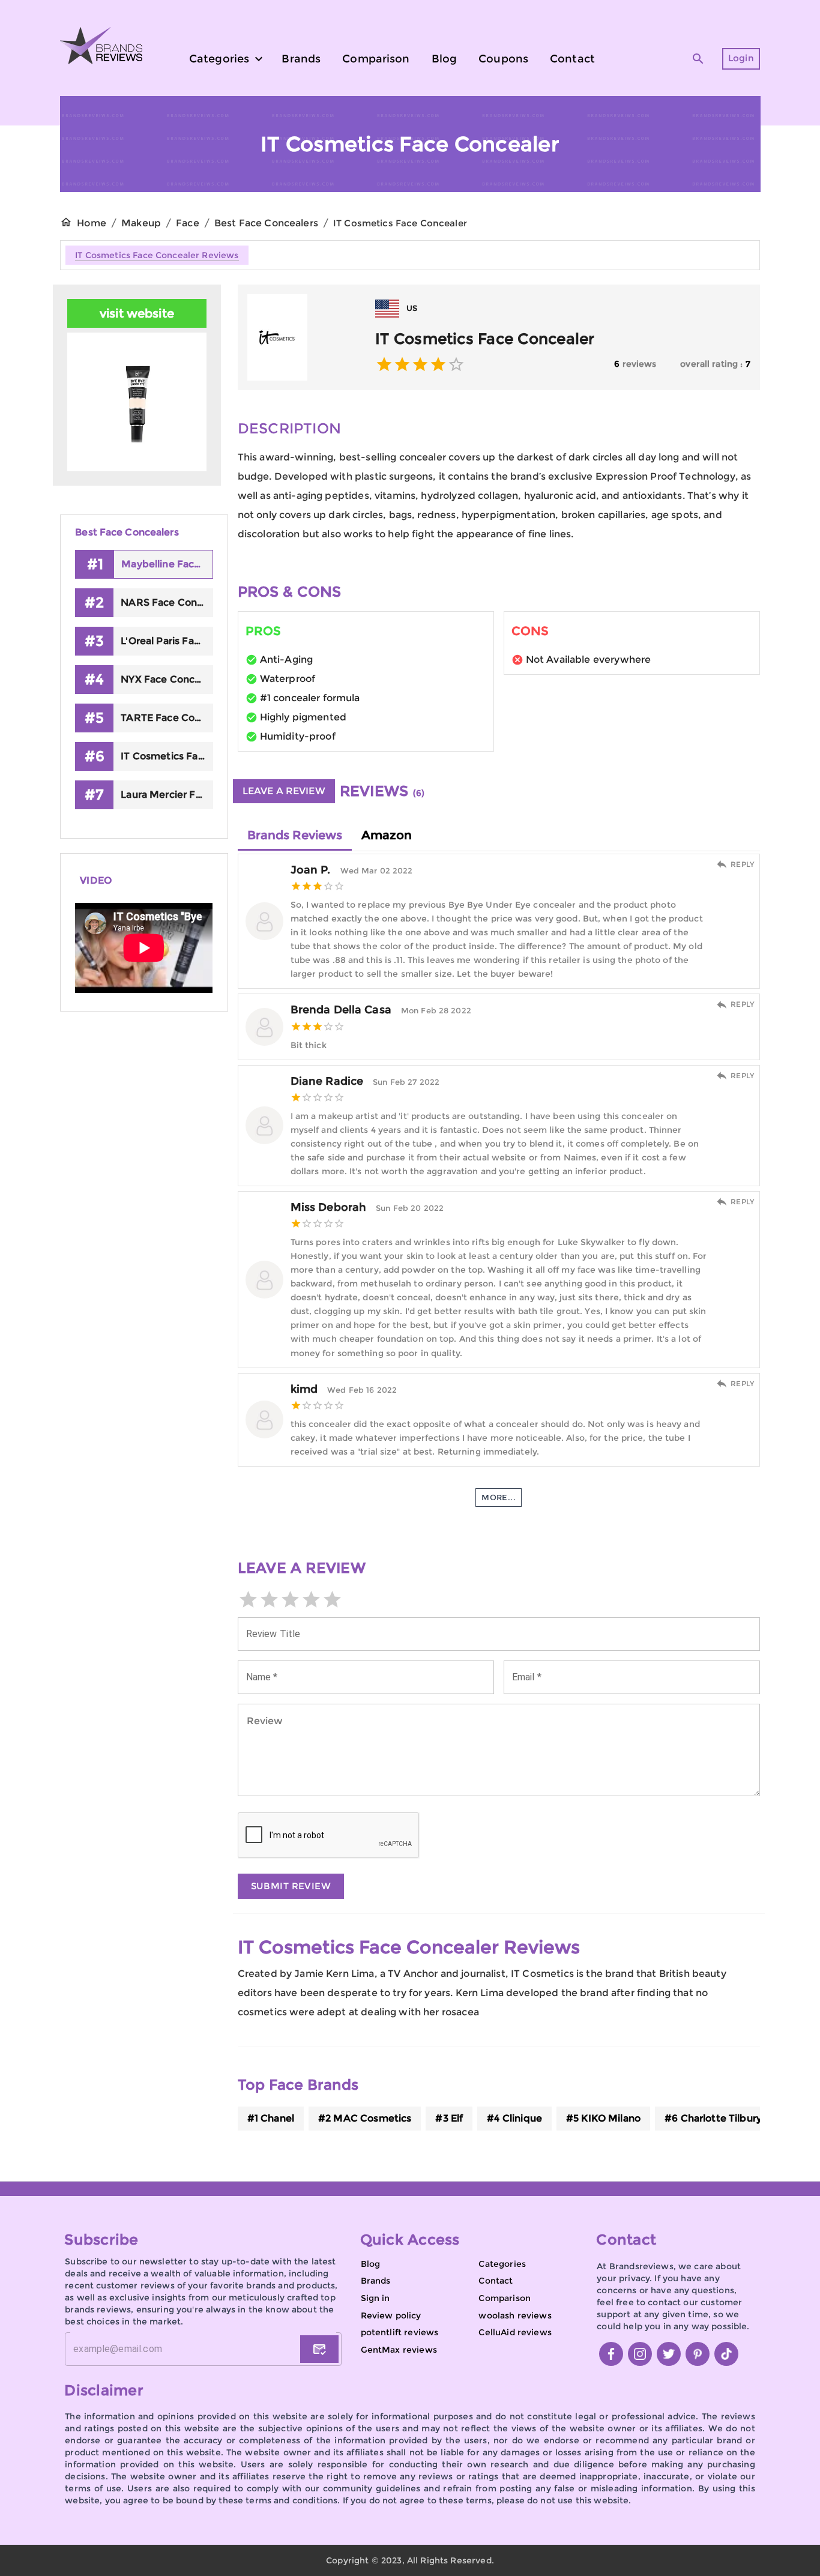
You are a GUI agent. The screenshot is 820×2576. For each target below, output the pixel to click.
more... (499, 1497)
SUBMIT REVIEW (291, 1886)
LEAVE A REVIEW (284, 791)
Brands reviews (295, 835)
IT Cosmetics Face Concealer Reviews (157, 255)
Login (741, 58)
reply (743, 864)
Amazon (387, 835)
